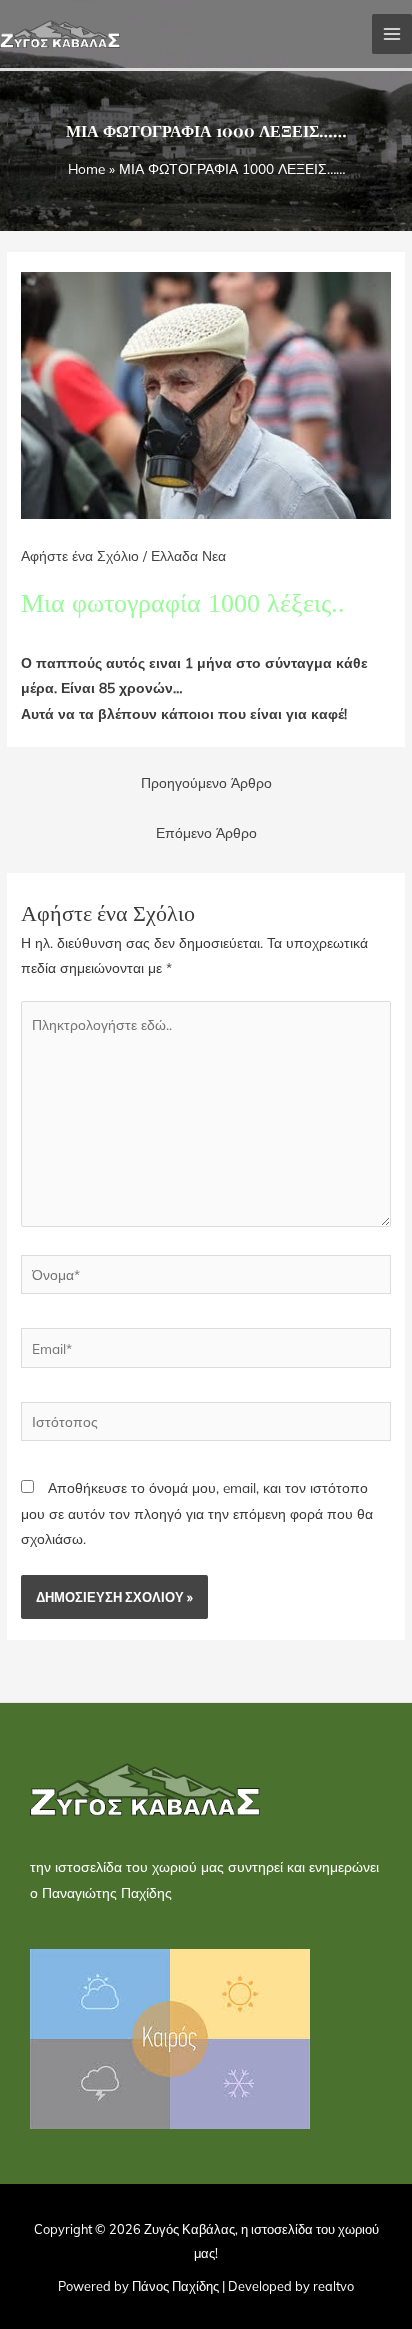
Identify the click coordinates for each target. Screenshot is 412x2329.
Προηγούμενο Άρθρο (206, 782)
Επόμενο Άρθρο (206, 832)
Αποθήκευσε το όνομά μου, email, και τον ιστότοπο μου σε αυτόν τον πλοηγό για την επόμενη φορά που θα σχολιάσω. (197, 1513)
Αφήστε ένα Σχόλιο (80, 555)
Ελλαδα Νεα (188, 555)
